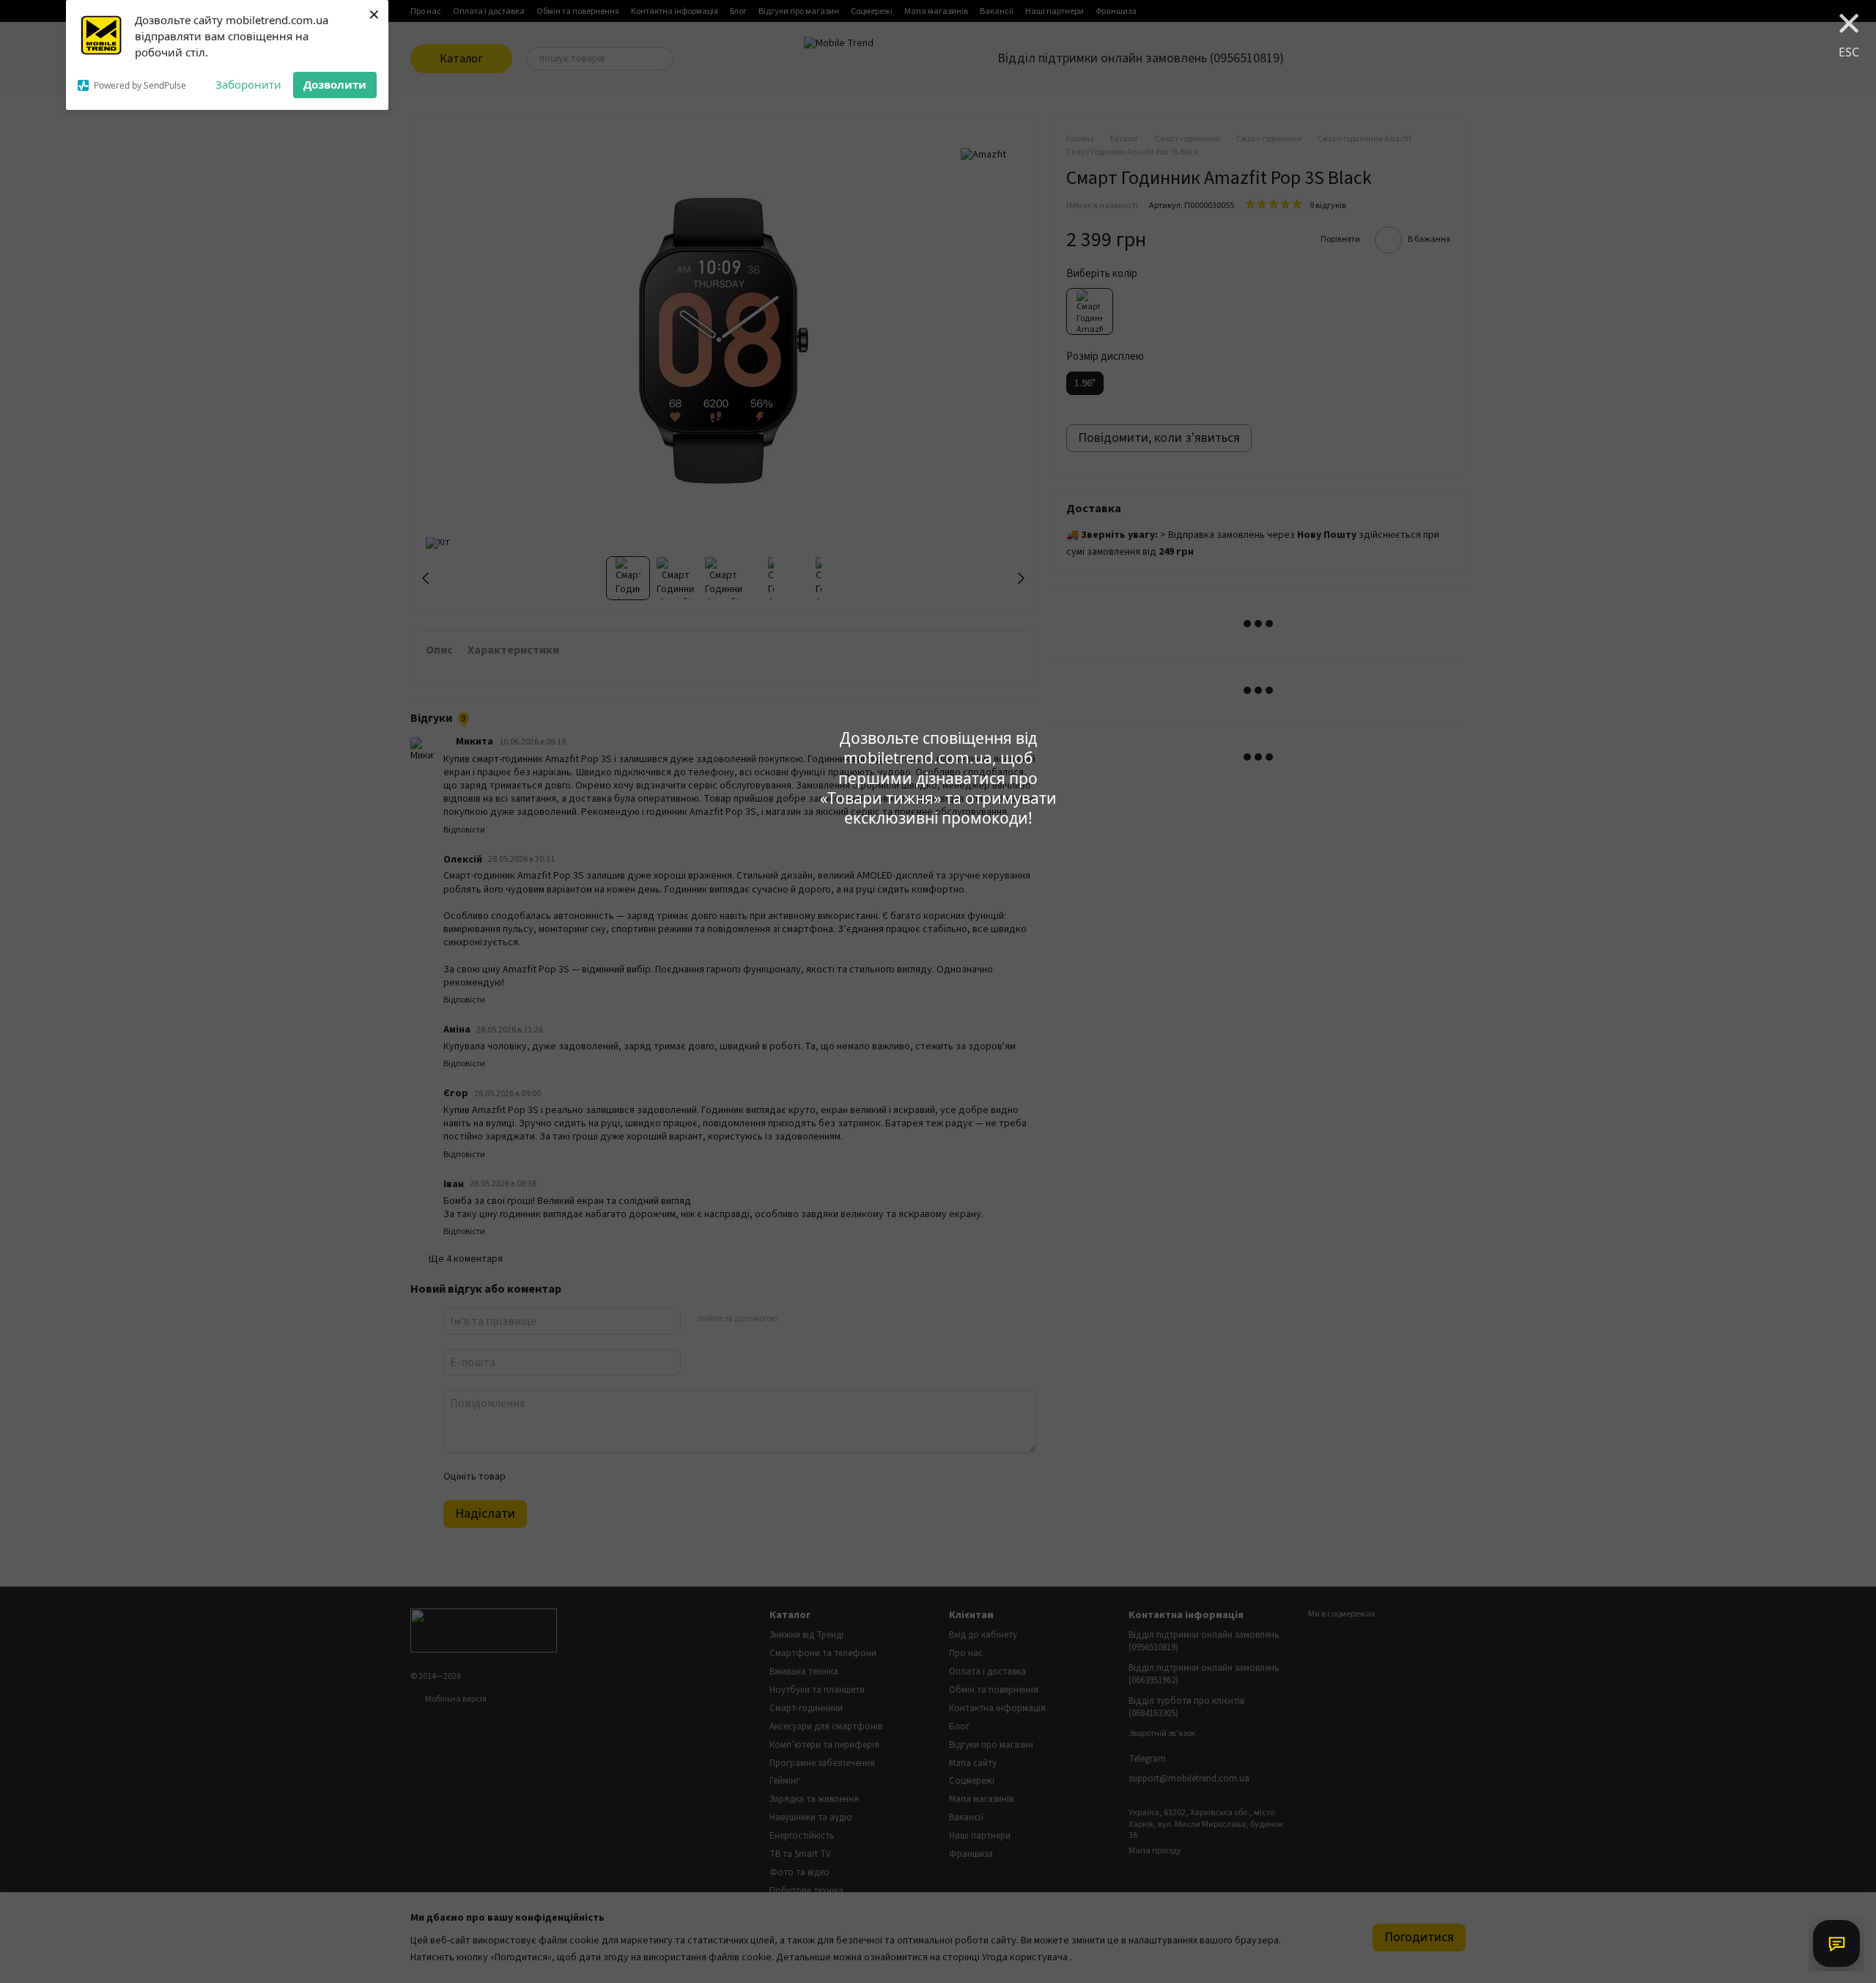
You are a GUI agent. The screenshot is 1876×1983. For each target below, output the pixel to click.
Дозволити (335, 84)
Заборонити (248, 84)
